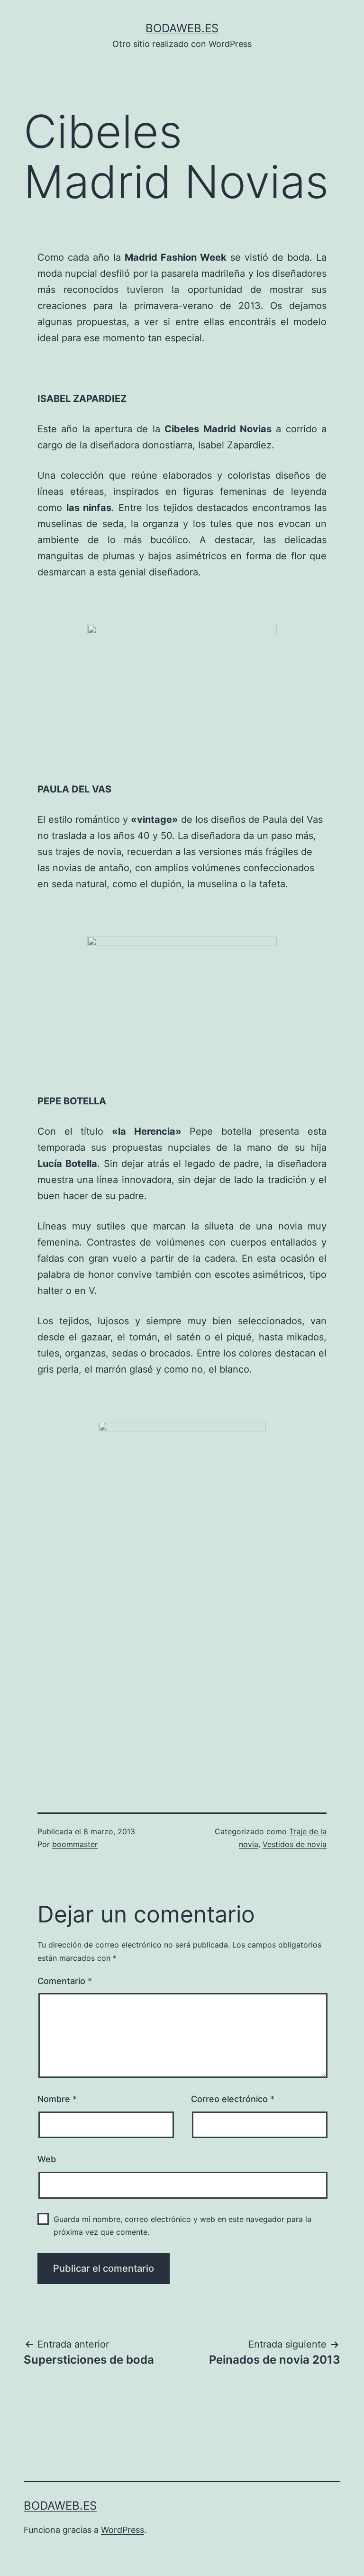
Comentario (65, 1981)
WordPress (123, 2530)
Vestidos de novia (295, 1844)
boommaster (75, 1844)
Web (47, 2159)
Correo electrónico (233, 2099)
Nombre (57, 2099)
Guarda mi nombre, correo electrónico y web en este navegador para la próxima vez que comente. (182, 2226)
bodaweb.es (182, 28)
